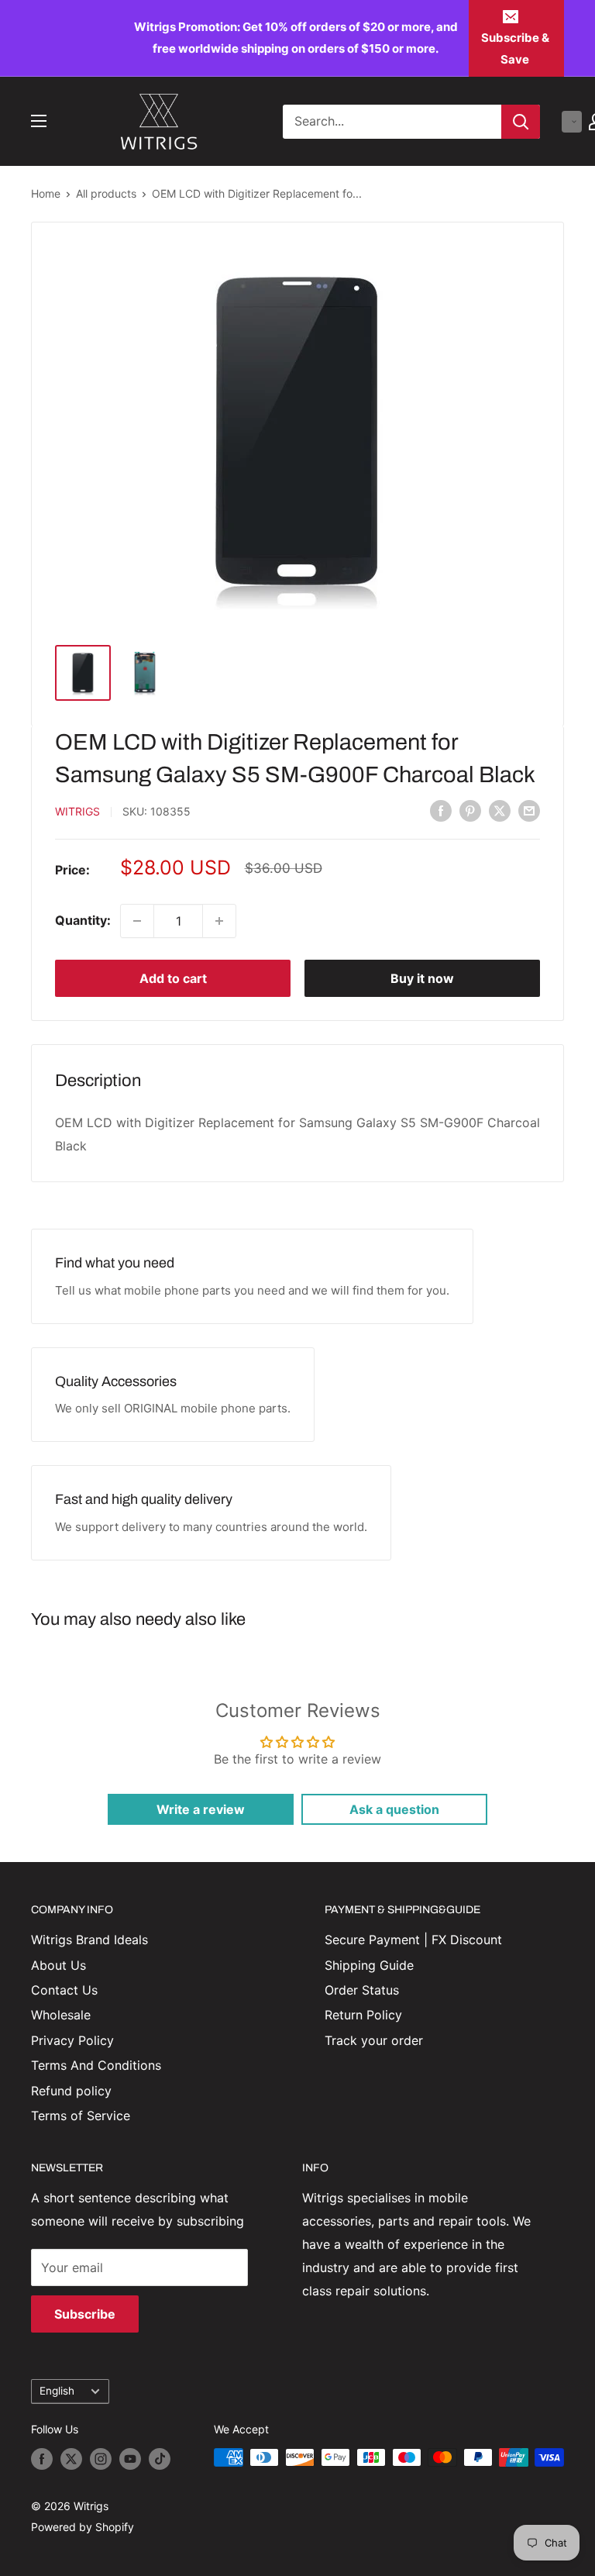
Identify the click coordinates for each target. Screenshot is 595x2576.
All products (106, 193)
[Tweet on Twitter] (500, 811)
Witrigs (77, 811)
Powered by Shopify (83, 2527)
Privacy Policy (72, 2040)
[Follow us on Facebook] (42, 2459)
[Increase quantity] (219, 921)
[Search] (521, 122)
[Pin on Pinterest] (470, 811)
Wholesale (61, 2015)
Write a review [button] (201, 1809)
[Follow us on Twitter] (71, 2459)
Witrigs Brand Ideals (89, 1940)
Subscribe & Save (515, 48)
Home (46, 193)
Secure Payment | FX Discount (413, 1940)
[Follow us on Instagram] (101, 2459)
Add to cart (173, 978)
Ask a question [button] (394, 1809)
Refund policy (71, 2091)
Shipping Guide (369, 1965)
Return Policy (363, 2015)
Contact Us (64, 1990)
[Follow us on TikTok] (160, 2459)
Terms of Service (81, 2116)
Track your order (374, 2040)
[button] (572, 122)
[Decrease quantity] (137, 921)
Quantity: (83, 920)
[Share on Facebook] (441, 811)
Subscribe (85, 2314)
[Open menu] (39, 121)
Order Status (362, 1990)
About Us (58, 1965)
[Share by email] (529, 811)
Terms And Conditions (96, 2065)
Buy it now (422, 978)
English (57, 2391)
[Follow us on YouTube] (130, 2459)
